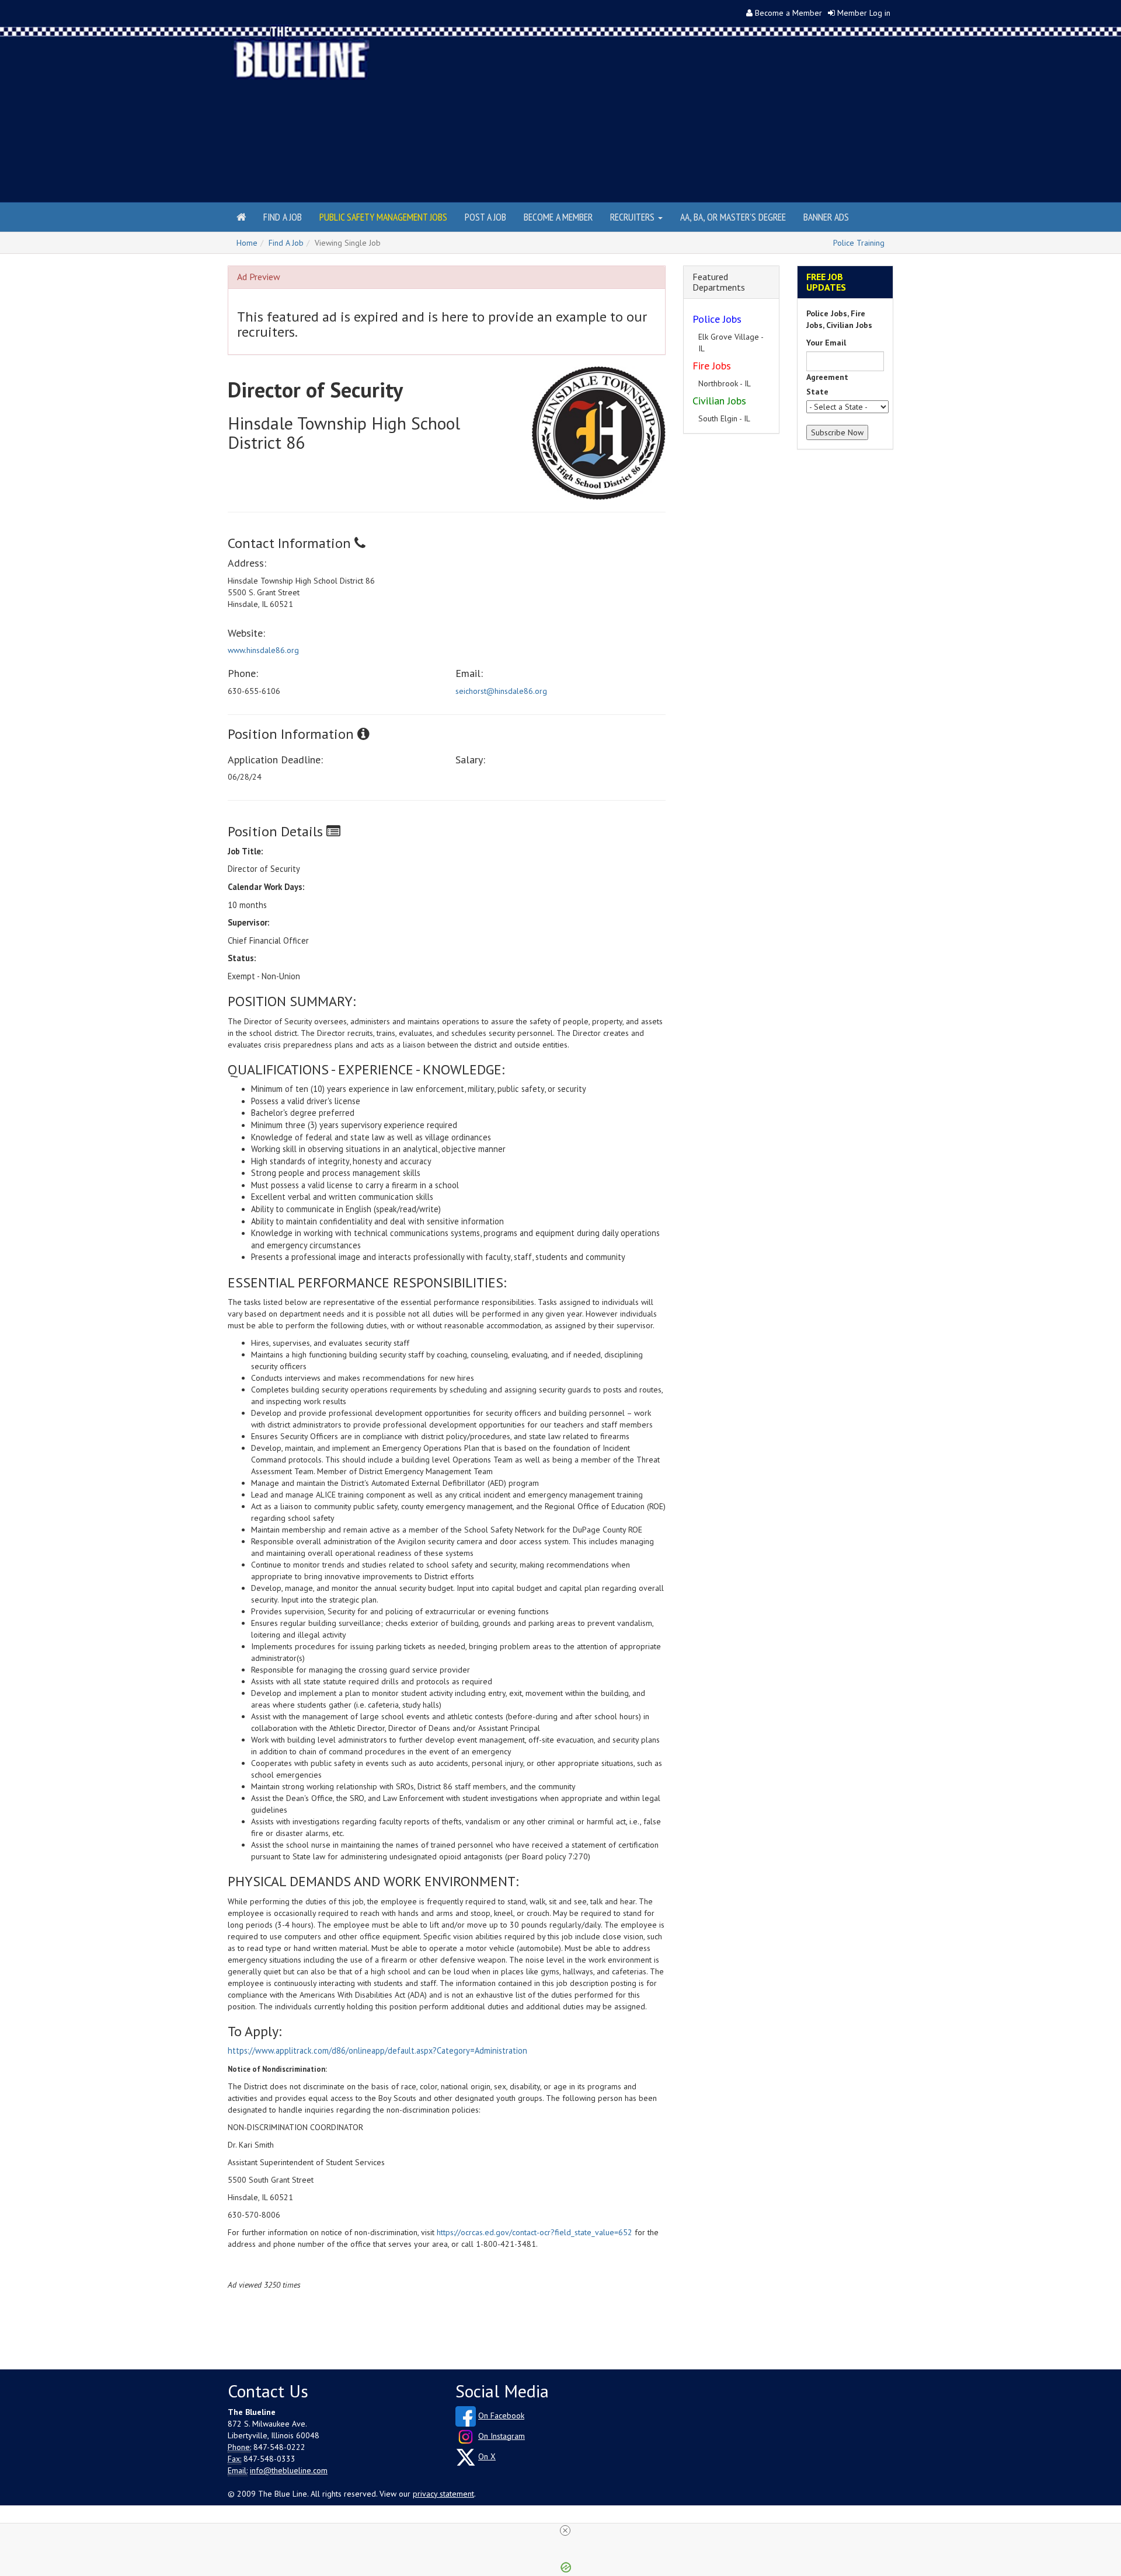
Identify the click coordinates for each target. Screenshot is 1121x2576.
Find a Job (283, 217)
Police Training (859, 243)
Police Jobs (717, 319)
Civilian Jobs (719, 389)
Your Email (826, 343)
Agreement (827, 377)
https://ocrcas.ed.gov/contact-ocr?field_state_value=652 (535, 2232)
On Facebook (501, 2416)
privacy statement (443, 2494)
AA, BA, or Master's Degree (733, 217)
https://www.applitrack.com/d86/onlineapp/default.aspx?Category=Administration (377, 2050)
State (817, 392)
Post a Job (485, 217)
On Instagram (502, 2436)
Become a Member (788, 13)
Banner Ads (826, 217)
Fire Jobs (712, 354)
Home (247, 243)
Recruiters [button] (633, 217)
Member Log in (864, 13)
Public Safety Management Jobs (383, 217)
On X (487, 2456)
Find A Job (286, 243)
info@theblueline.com (289, 2470)
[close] (565, 2530)
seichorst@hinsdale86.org (501, 691)
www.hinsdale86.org (263, 650)
